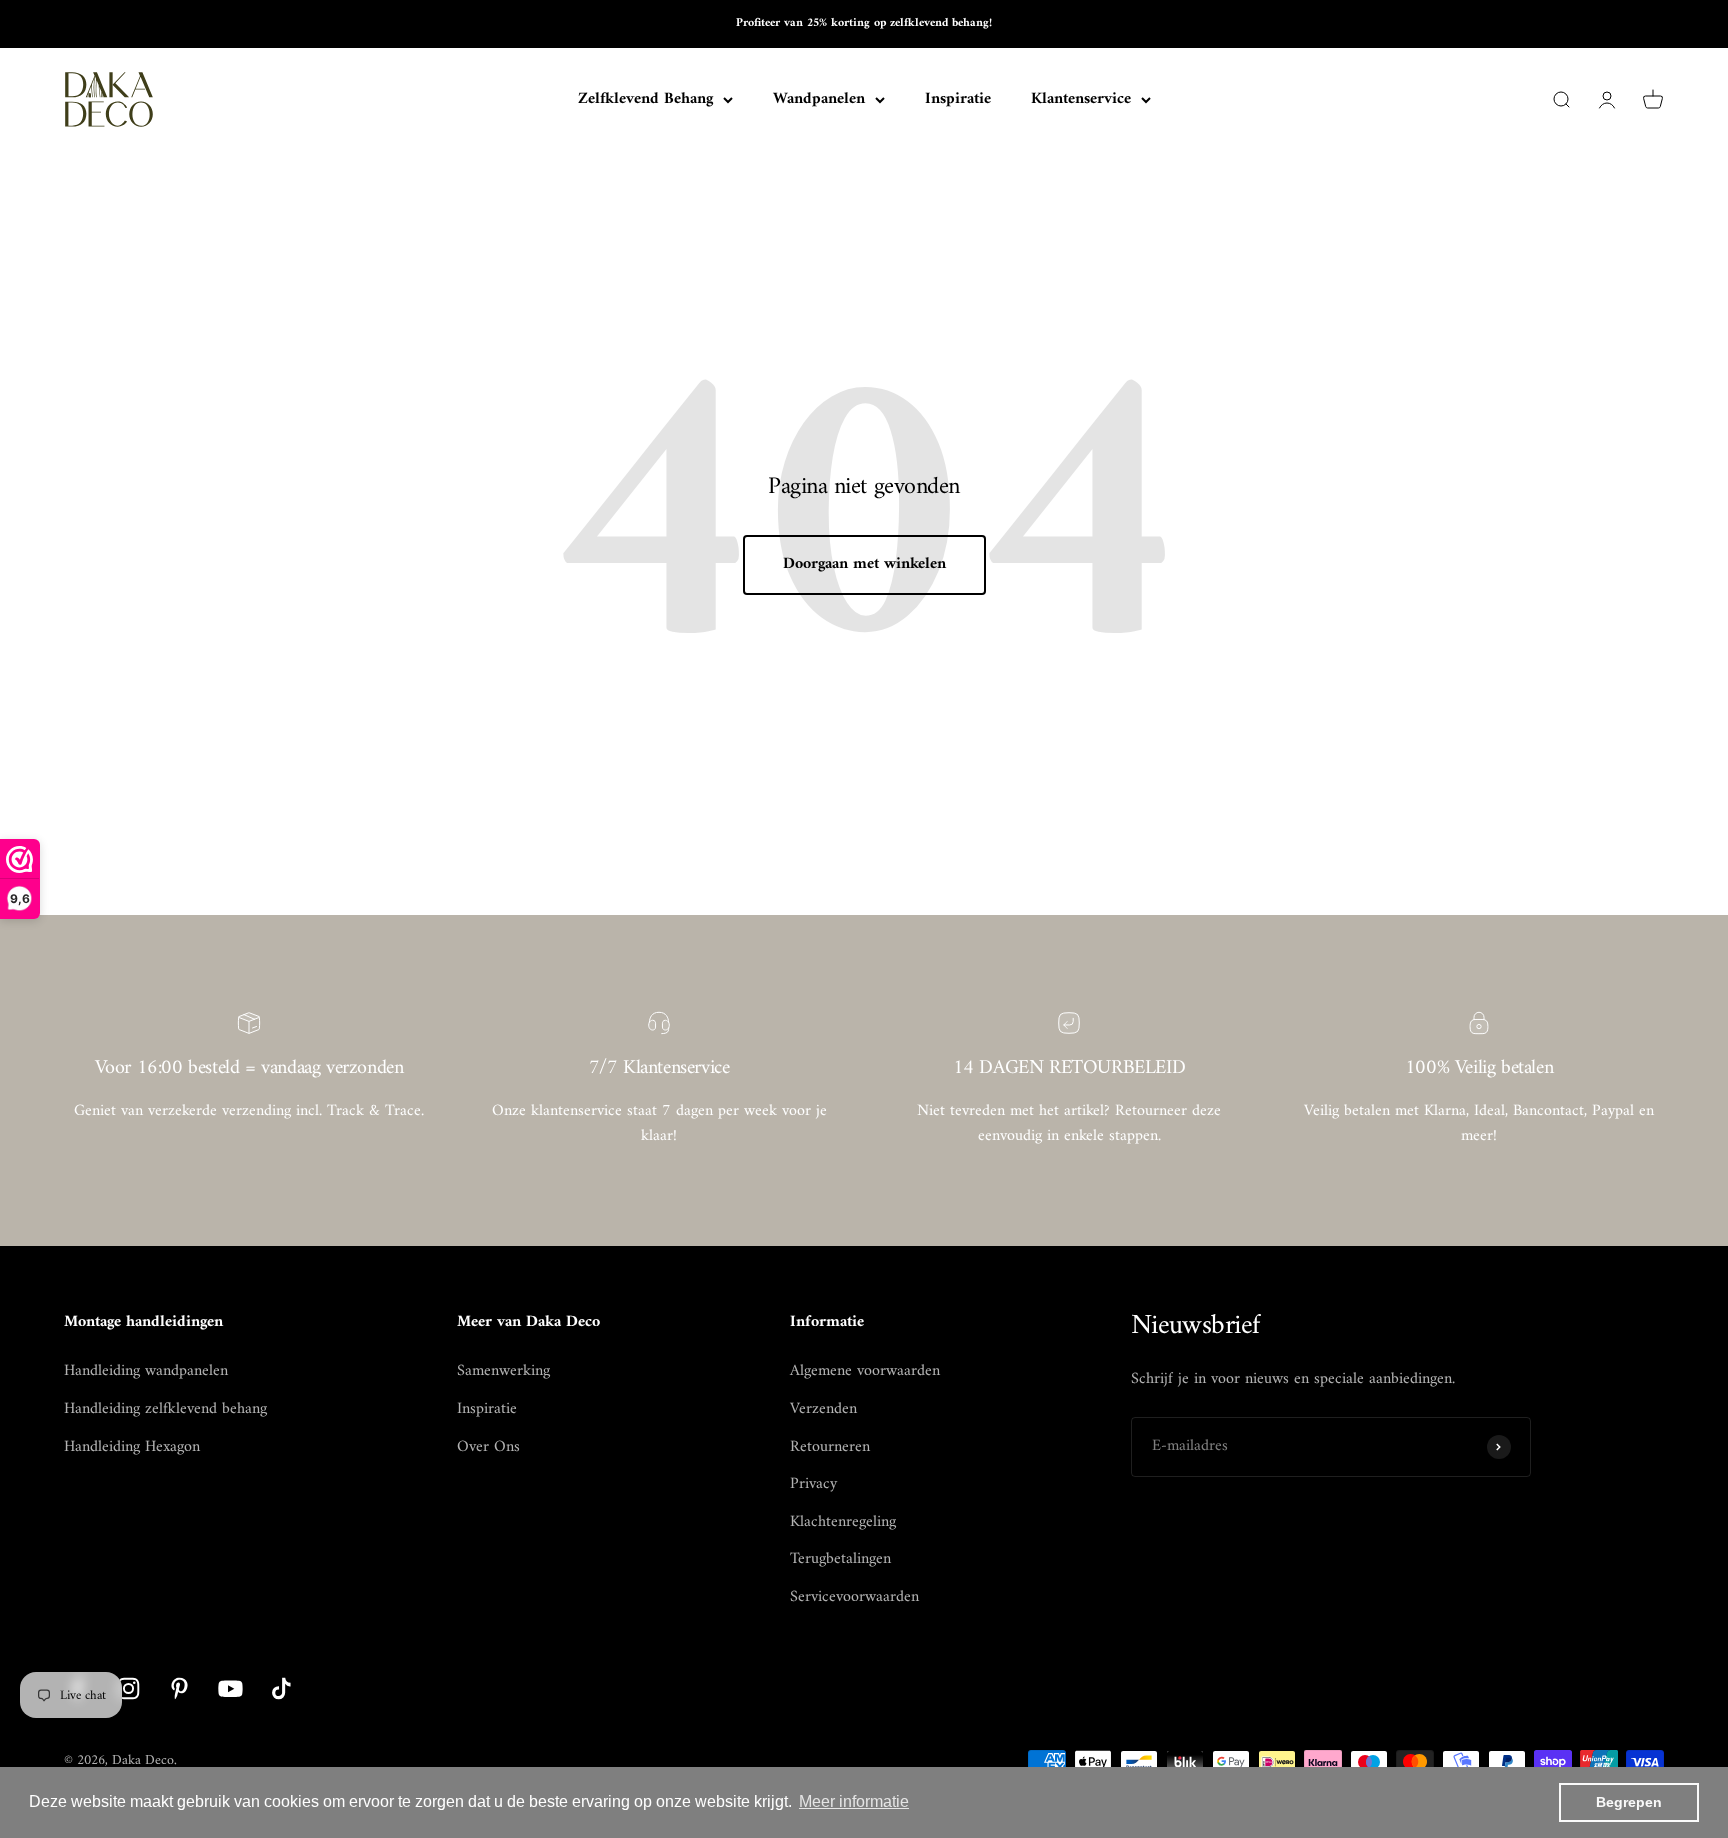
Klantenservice (1081, 100)
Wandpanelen (819, 100)
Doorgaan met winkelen (864, 564)
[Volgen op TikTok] (281, 1688)
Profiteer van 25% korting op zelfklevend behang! (864, 23)
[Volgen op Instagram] (128, 1688)
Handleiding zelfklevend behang (165, 1410)
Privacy (813, 1485)
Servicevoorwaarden (854, 1598)
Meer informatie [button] (854, 1801)
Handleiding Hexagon (132, 1448)
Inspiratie (958, 99)
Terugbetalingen (840, 1560)
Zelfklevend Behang (645, 100)
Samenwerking (503, 1372)
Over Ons (488, 1448)
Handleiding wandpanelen (146, 1372)
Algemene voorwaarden (865, 1372)
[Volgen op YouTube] (230, 1688)
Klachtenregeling (843, 1523)
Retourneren (830, 1448)
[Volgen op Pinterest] (179, 1688)
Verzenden (823, 1410)
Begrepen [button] (1629, 1802)
